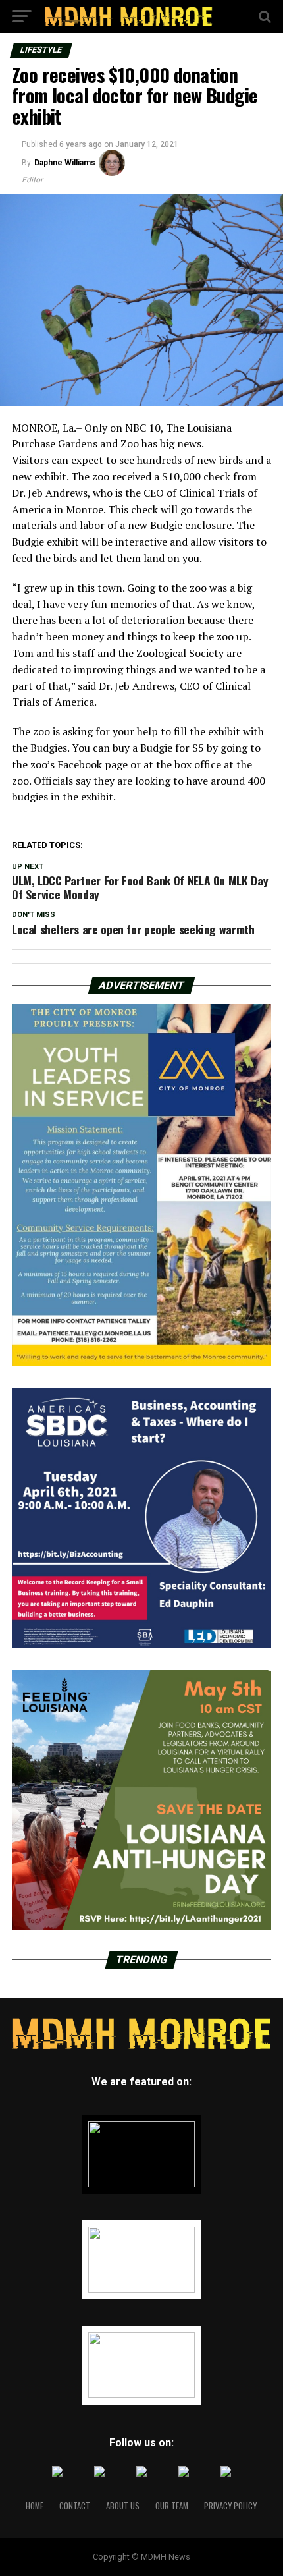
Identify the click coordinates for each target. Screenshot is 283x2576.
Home (35, 2506)
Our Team (172, 2506)
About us (123, 2506)
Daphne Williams (65, 163)
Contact (75, 2506)
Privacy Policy (230, 2506)
